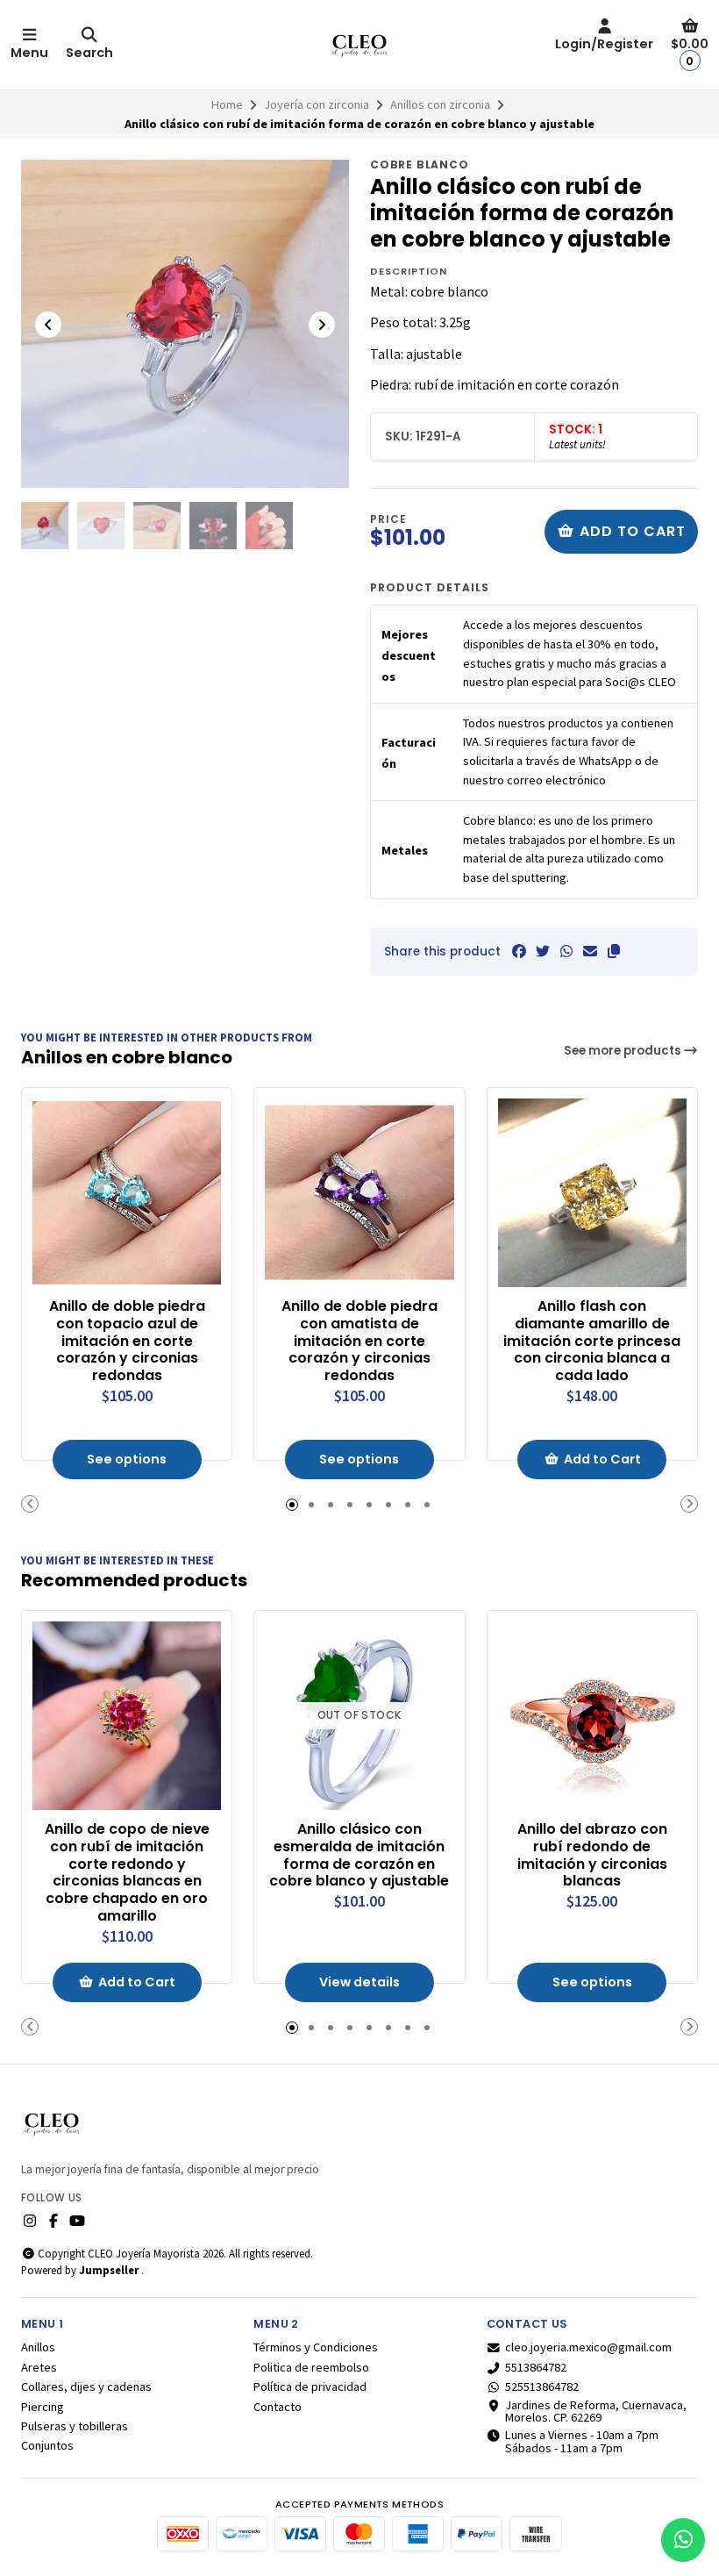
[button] (614, 951)
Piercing (43, 2407)
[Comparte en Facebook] (519, 951)
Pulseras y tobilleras (75, 2426)
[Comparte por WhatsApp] (566, 951)
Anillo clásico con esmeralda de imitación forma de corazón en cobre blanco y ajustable (359, 1855)
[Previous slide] (48, 325)
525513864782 (542, 2386)
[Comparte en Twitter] (543, 951)
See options (127, 1459)
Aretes (39, 2367)
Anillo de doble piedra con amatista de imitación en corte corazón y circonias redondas (359, 1341)
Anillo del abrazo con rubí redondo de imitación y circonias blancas (592, 1855)
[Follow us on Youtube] (77, 2221)
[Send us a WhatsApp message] (683, 2540)
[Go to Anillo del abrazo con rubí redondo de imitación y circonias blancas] (592, 1716)
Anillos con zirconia (440, 104)
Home (227, 104)
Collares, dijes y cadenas (86, 2386)
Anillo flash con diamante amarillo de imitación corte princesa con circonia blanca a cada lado (592, 1341)
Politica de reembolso (311, 2367)
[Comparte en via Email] (590, 951)
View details (359, 1982)
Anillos (38, 2347)
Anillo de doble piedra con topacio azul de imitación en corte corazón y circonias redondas (127, 1341)
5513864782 (536, 2367)
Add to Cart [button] (602, 1459)
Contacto (278, 2407)
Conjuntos (47, 2445)
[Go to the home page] (359, 45)
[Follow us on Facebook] (53, 2221)
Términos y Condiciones (316, 2347)
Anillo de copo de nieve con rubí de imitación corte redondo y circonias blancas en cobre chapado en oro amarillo (127, 1873)
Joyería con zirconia (317, 104)
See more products (624, 1051)
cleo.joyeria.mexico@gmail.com (588, 2347)
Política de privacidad (310, 2386)
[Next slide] (322, 325)
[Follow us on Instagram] (30, 2221)
